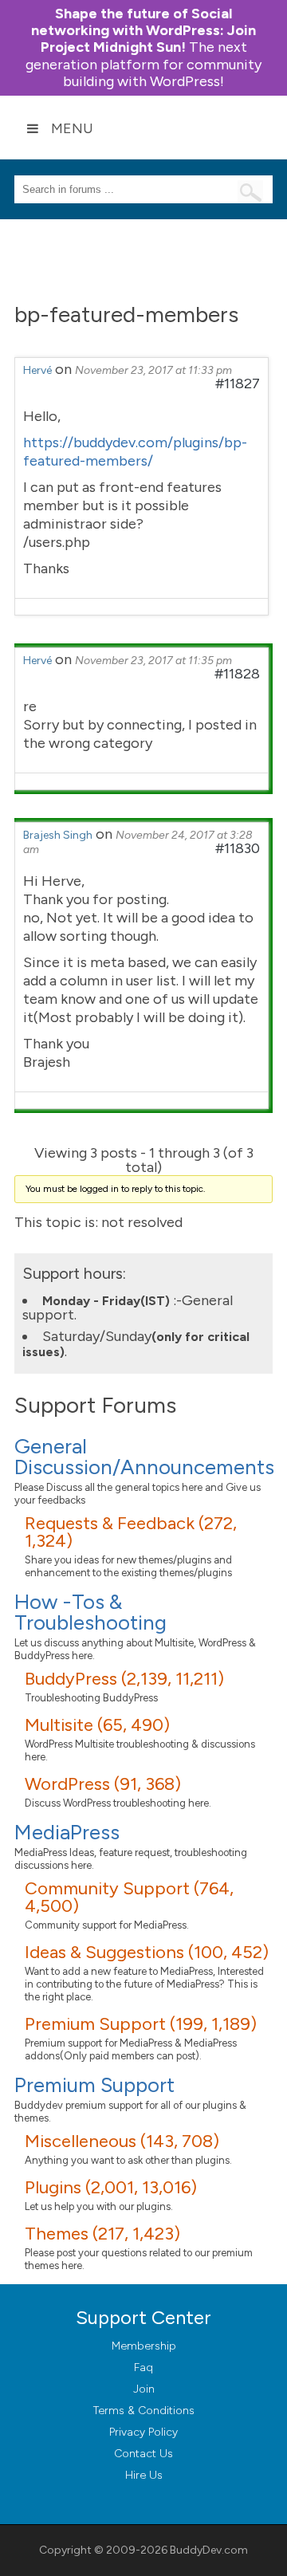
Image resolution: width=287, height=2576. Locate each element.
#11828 (237, 674)
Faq (143, 2368)
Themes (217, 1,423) (102, 2234)
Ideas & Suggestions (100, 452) (147, 1952)
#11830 (238, 848)
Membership (144, 2346)
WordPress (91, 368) (103, 1784)
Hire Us (144, 2475)
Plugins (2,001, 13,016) (111, 2187)
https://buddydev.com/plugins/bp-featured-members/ (135, 452)
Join (144, 2389)
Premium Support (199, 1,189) (141, 2024)
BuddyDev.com (209, 2550)
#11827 (238, 383)
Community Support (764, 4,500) (129, 1897)
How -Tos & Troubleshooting (90, 1612)
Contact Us (143, 2454)
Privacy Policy (143, 2432)
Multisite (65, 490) (97, 1725)
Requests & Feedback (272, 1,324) (131, 1532)
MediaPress (67, 1832)
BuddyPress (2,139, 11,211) (124, 1679)
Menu (72, 128)
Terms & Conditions (144, 2411)
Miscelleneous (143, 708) (122, 2141)
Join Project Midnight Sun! (143, 30)
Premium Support (94, 2085)
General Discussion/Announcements (144, 1457)
